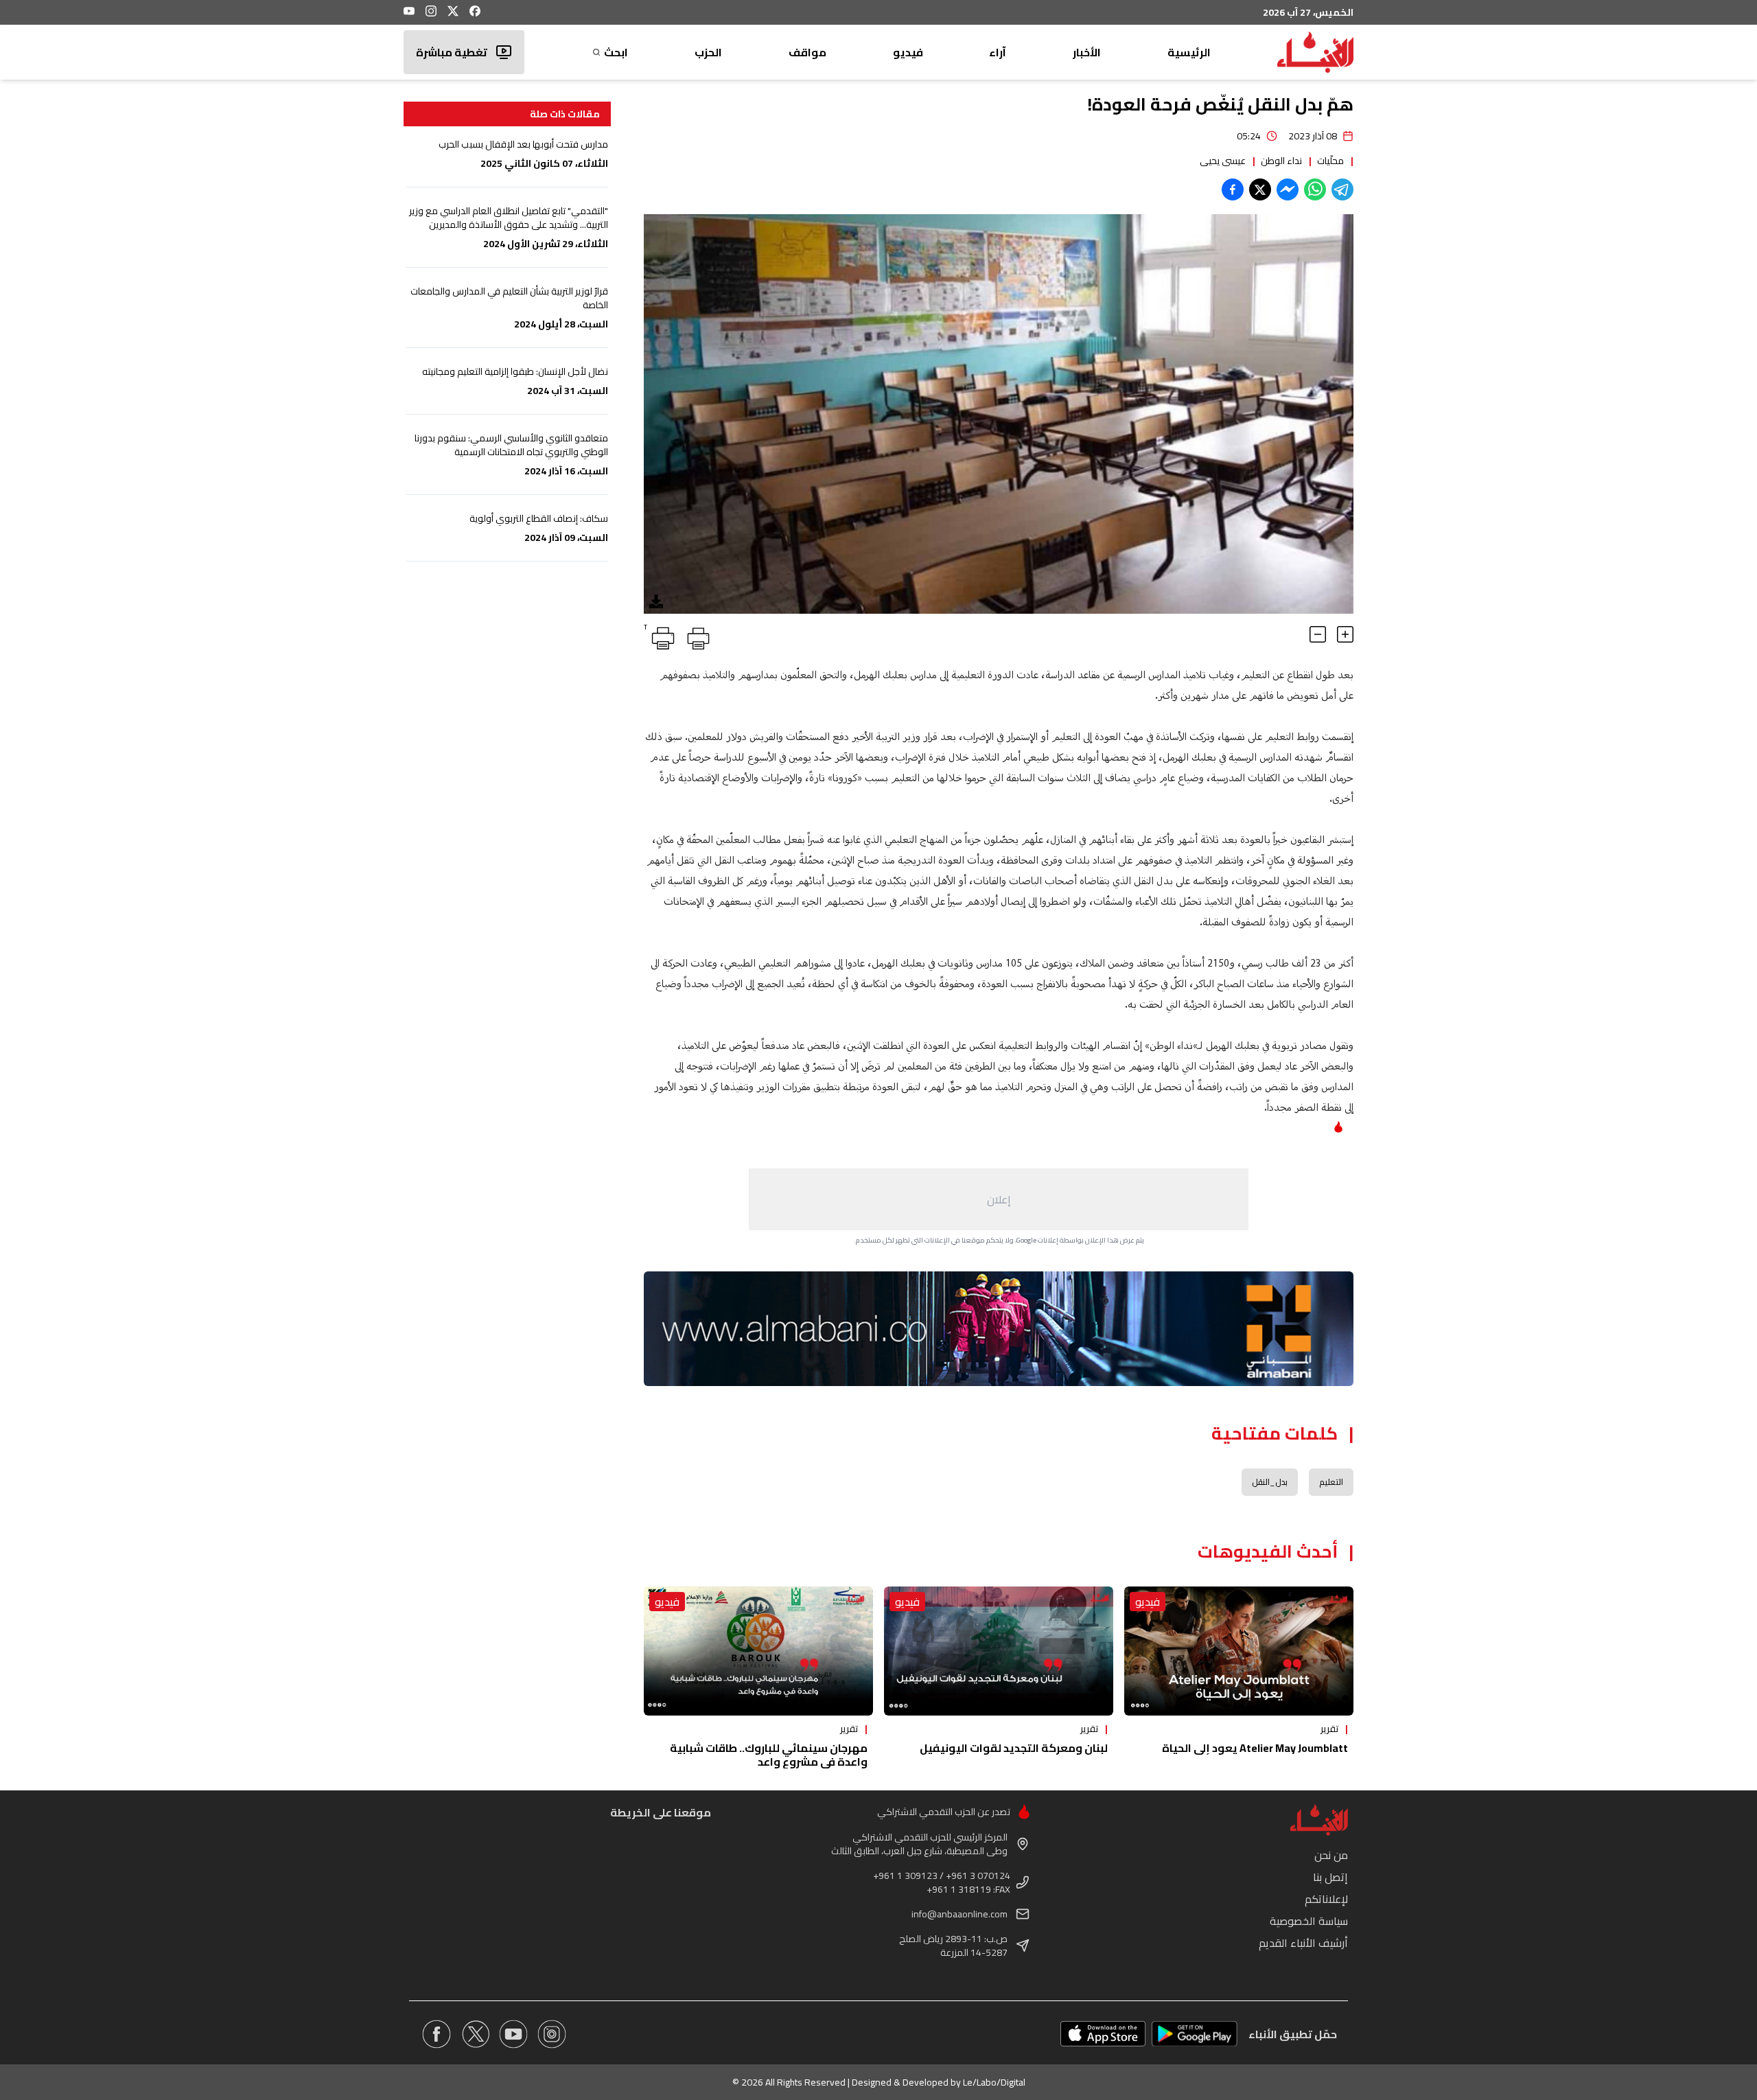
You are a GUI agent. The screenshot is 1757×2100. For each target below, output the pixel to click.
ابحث (616, 52)
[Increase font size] (1345, 634)
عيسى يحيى (1223, 161)
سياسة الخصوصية (1309, 1921)
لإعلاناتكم (1326, 1899)
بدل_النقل (1270, 1482)
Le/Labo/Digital (994, 2082)
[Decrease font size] (1318, 634)
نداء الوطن (1281, 161)
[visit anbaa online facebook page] (437, 2034)
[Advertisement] (999, 1199)
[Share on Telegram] (1342, 189)
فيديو (908, 52)
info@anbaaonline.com (959, 1914)
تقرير (1329, 1729)
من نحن (1331, 1855)
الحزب (708, 52)
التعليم (1331, 1482)
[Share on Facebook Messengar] (1288, 189)
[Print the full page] (696, 636)
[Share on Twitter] (1260, 189)
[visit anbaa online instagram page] (552, 2034)
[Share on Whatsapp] (1315, 189)
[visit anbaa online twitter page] (475, 2034)
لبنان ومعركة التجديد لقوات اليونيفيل (1014, 1748)
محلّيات (1330, 161)
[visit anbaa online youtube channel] (513, 2034)
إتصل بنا (1330, 1877)
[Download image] (656, 601)
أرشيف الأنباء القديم (1303, 1943)
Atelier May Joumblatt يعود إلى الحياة (1255, 1748)
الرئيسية (1189, 52)
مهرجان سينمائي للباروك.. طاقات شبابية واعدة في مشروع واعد (769, 1755)
